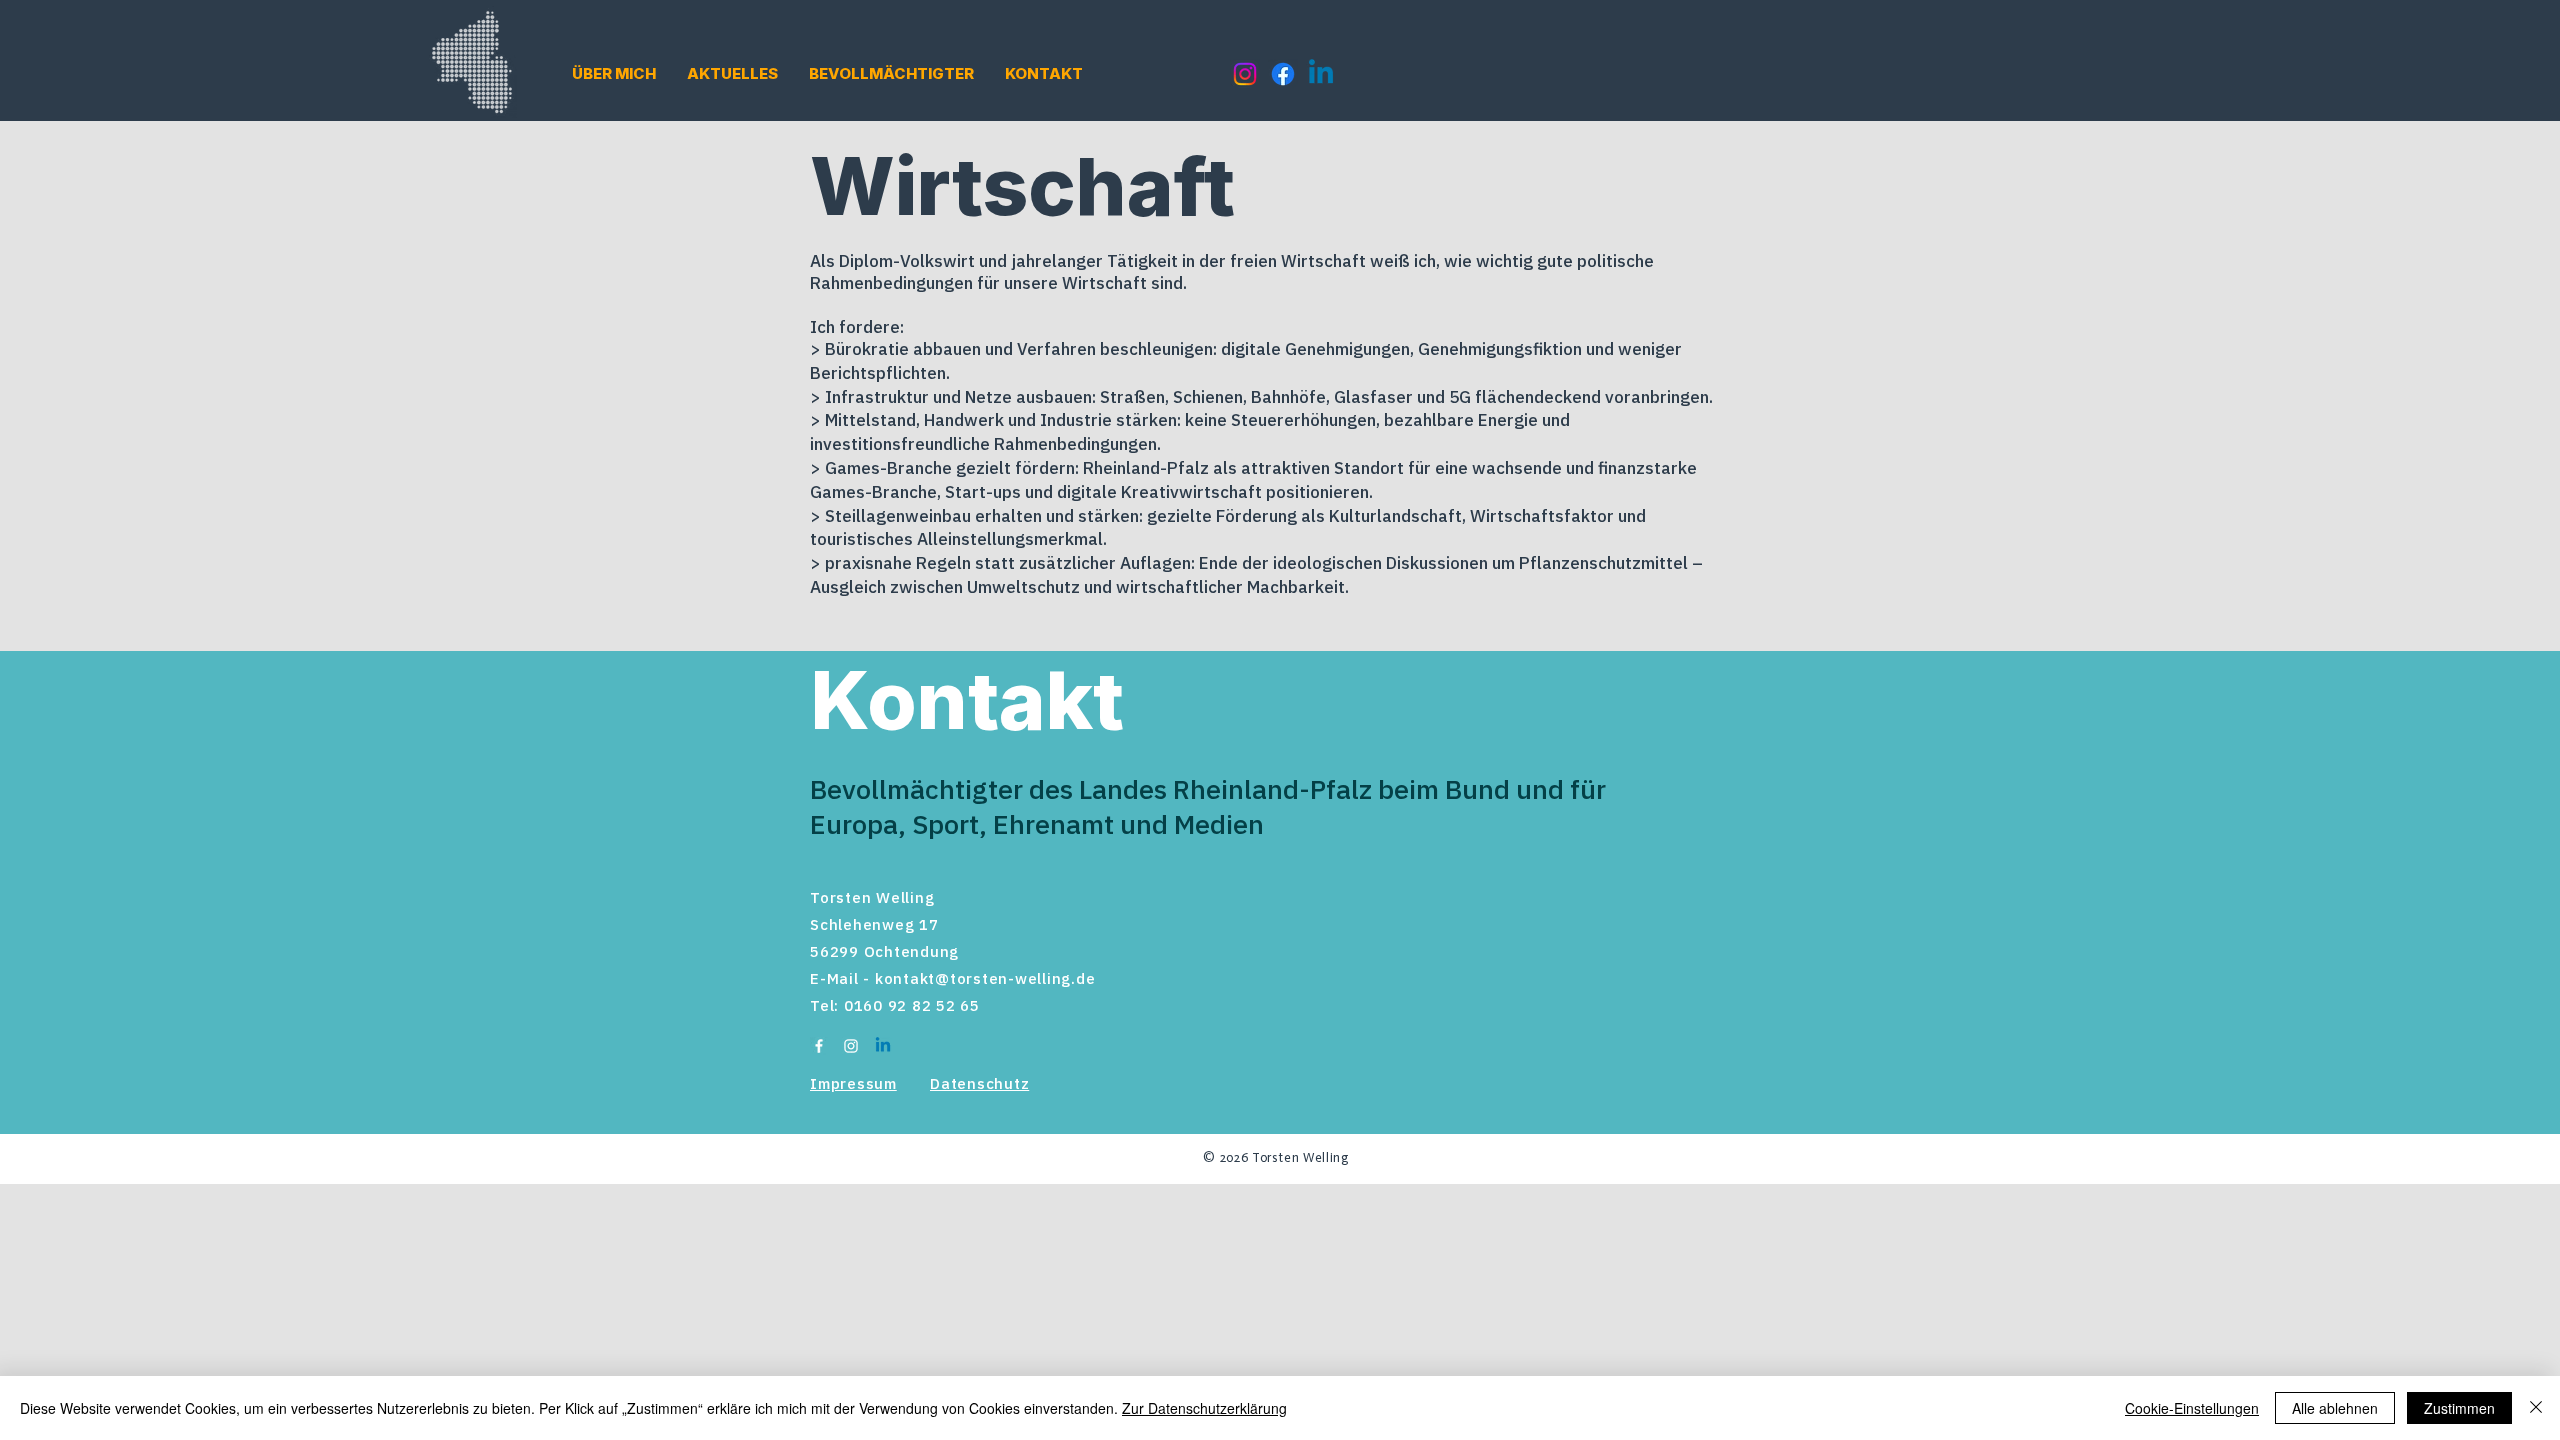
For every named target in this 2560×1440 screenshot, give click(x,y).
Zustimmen (2459, 1408)
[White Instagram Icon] (851, 1046)
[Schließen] (2536, 1408)
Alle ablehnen (2335, 1408)
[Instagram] (1245, 74)
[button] (614, 74)
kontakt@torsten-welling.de (985, 978)
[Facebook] (1283, 74)
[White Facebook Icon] (819, 1046)
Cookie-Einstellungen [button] (2192, 1408)
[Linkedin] (1321, 74)
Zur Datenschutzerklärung (1204, 1408)
